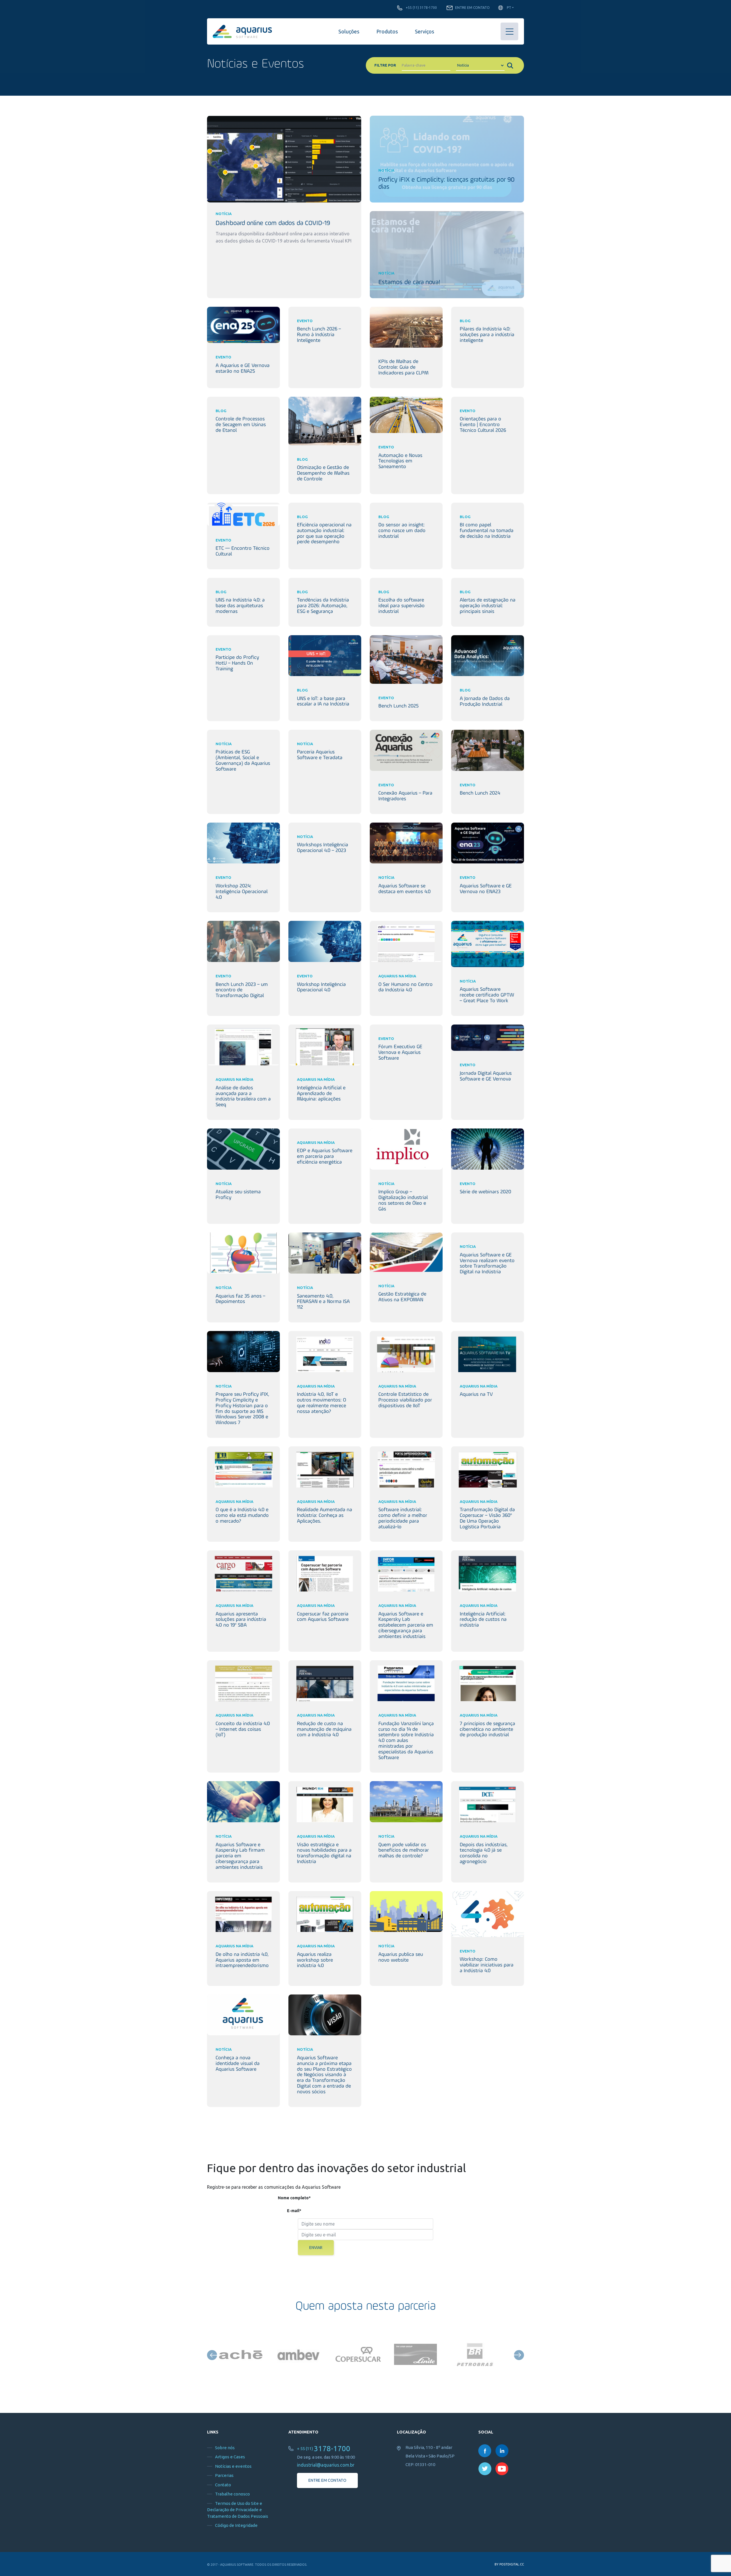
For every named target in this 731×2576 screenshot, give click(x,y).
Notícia (224, 214)
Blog (465, 321)
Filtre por (385, 65)
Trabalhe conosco (232, 2494)
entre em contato (327, 2480)
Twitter (485, 2469)
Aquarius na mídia (397, 976)
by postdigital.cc (509, 2564)
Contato (223, 2485)
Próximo (519, 2355)
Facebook (485, 2451)
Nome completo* (294, 2198)
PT (509, 8)
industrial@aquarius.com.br (326, 2465)
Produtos (387, 31)
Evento (223, 357)
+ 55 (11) (324, 2448)
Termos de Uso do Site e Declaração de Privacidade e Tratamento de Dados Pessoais (238, 2510)
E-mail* (294, 2211)
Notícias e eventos (233, 2466)
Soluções (349, 31)
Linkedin (502, 2451)
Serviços (424, 31)
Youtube (502, 2469)
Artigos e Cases (230, 2457)
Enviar (316, 2248)
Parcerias (224, 2475)
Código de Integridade (236, 2525)
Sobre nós (225, 2448)
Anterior (212, 2355)
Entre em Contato (472, 8)
